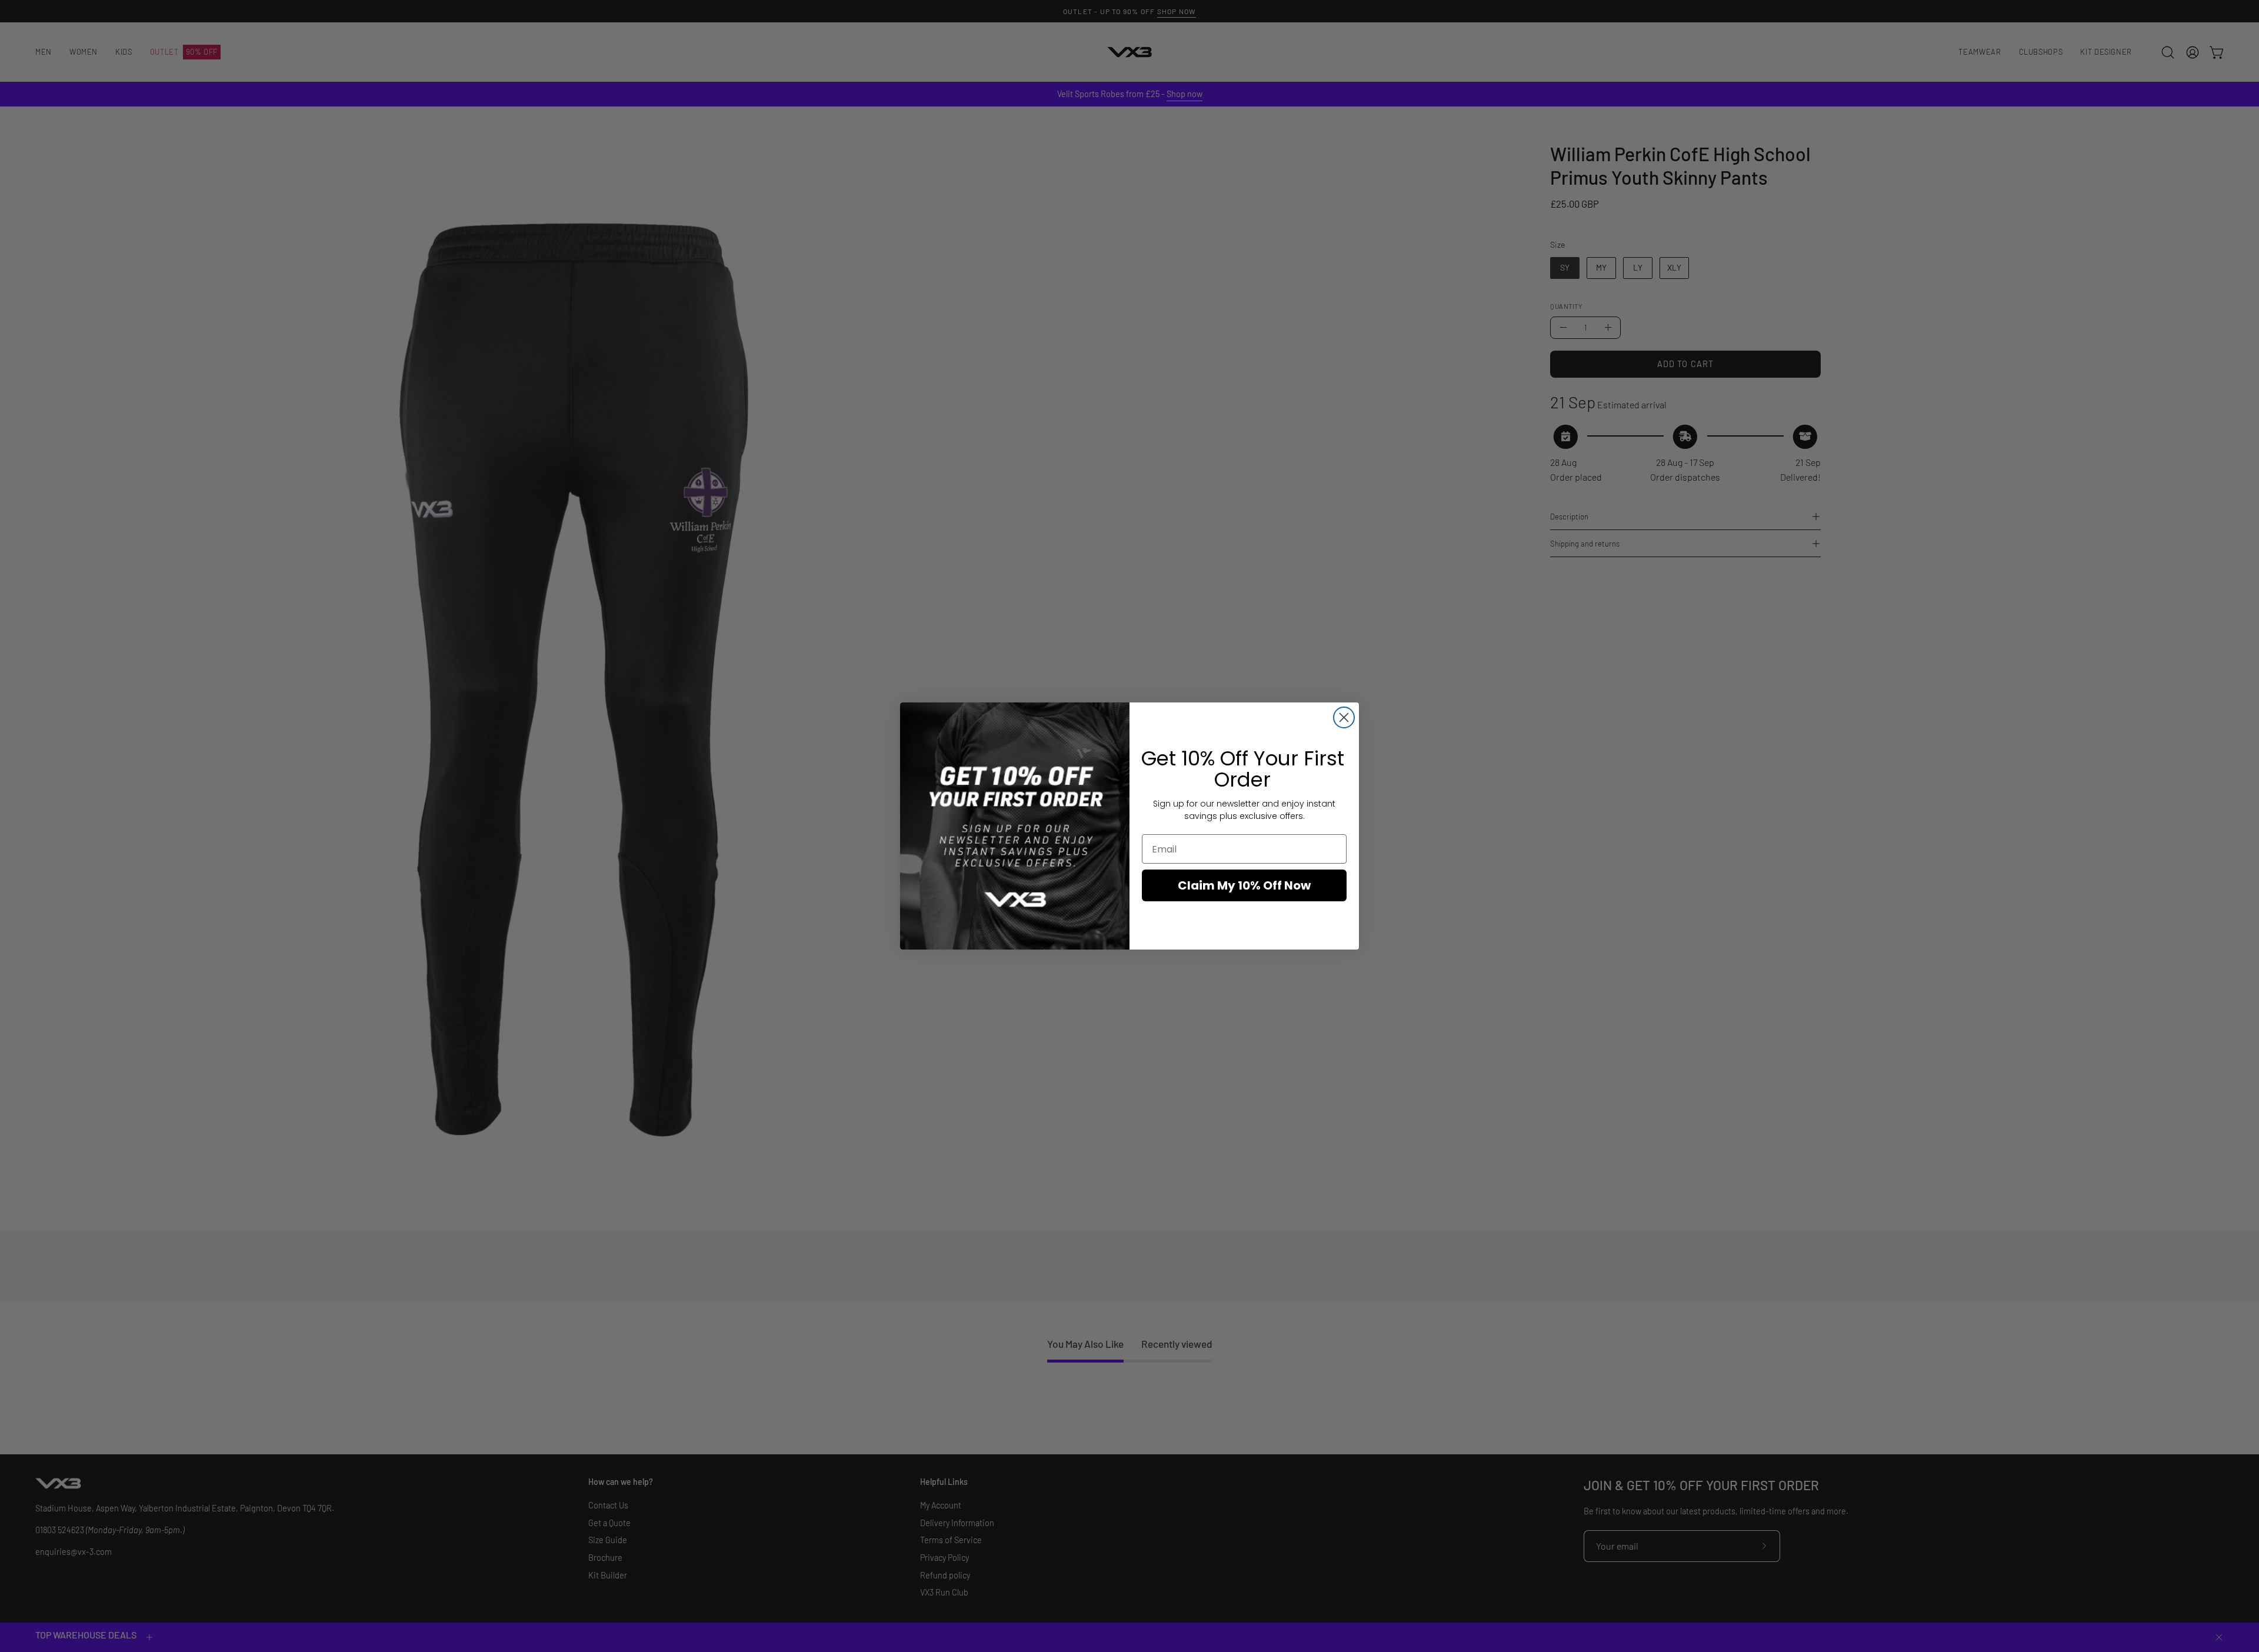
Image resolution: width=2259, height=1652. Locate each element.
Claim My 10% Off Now (1244, 885)
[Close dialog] (1344, 717)
